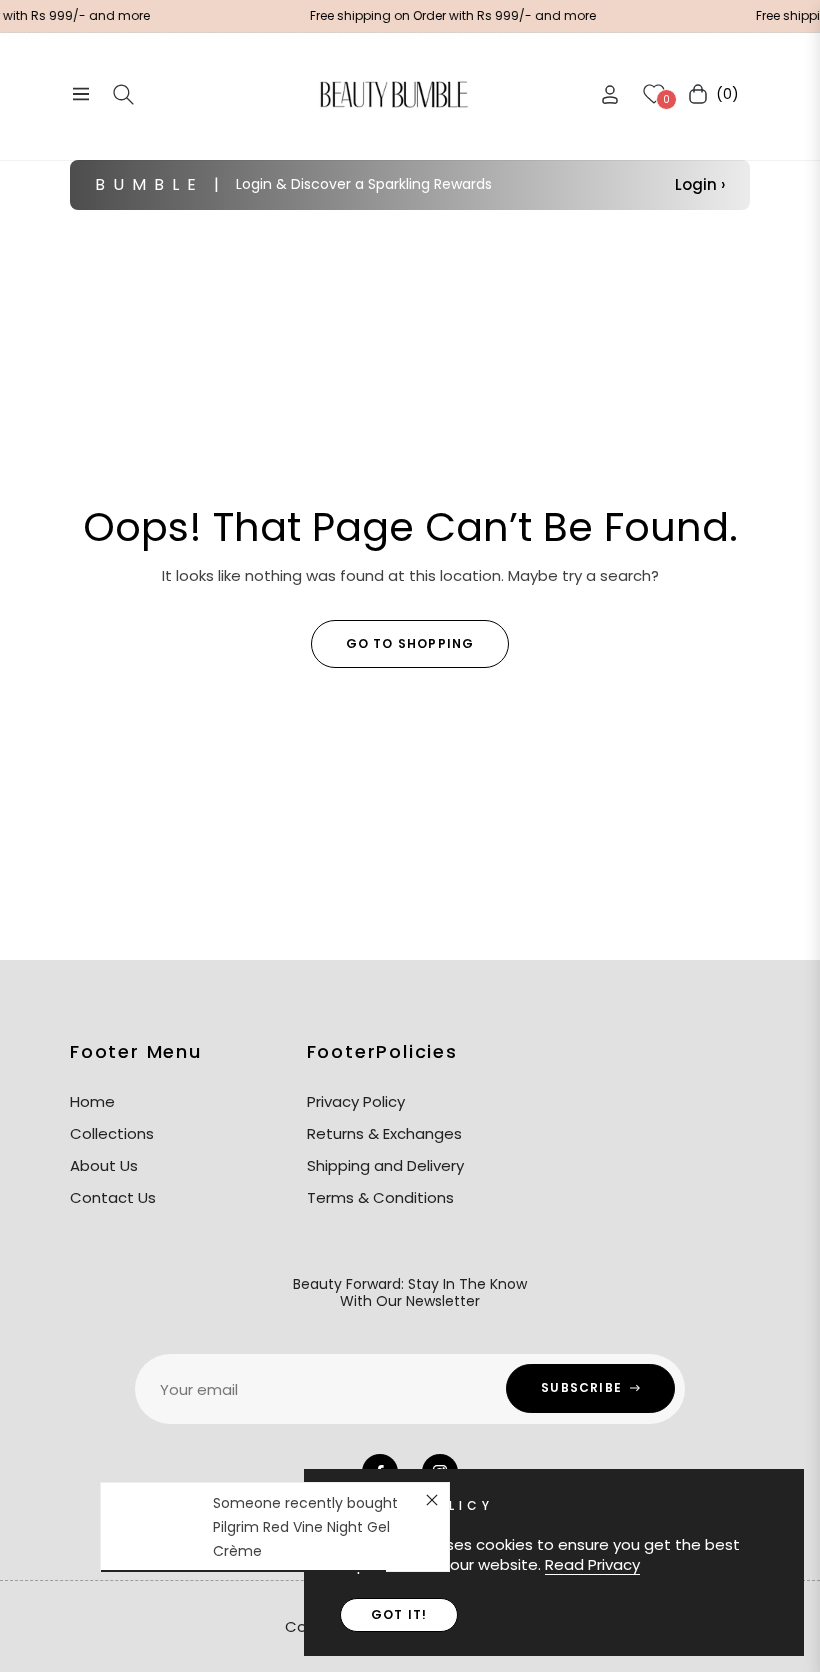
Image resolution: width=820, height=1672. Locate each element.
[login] (610, 94)
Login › (700, 184)
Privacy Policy (356, 1101)
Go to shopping (410, 643)
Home (92, 1101)
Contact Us (113, 1197)
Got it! (399, 1614)
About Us (104, 1165)
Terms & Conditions (380, 1197)
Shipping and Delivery (385, 1165)
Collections (112, 1133)
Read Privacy (592, 1564)
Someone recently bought (305, 1503)
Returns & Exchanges (384, 1133)
